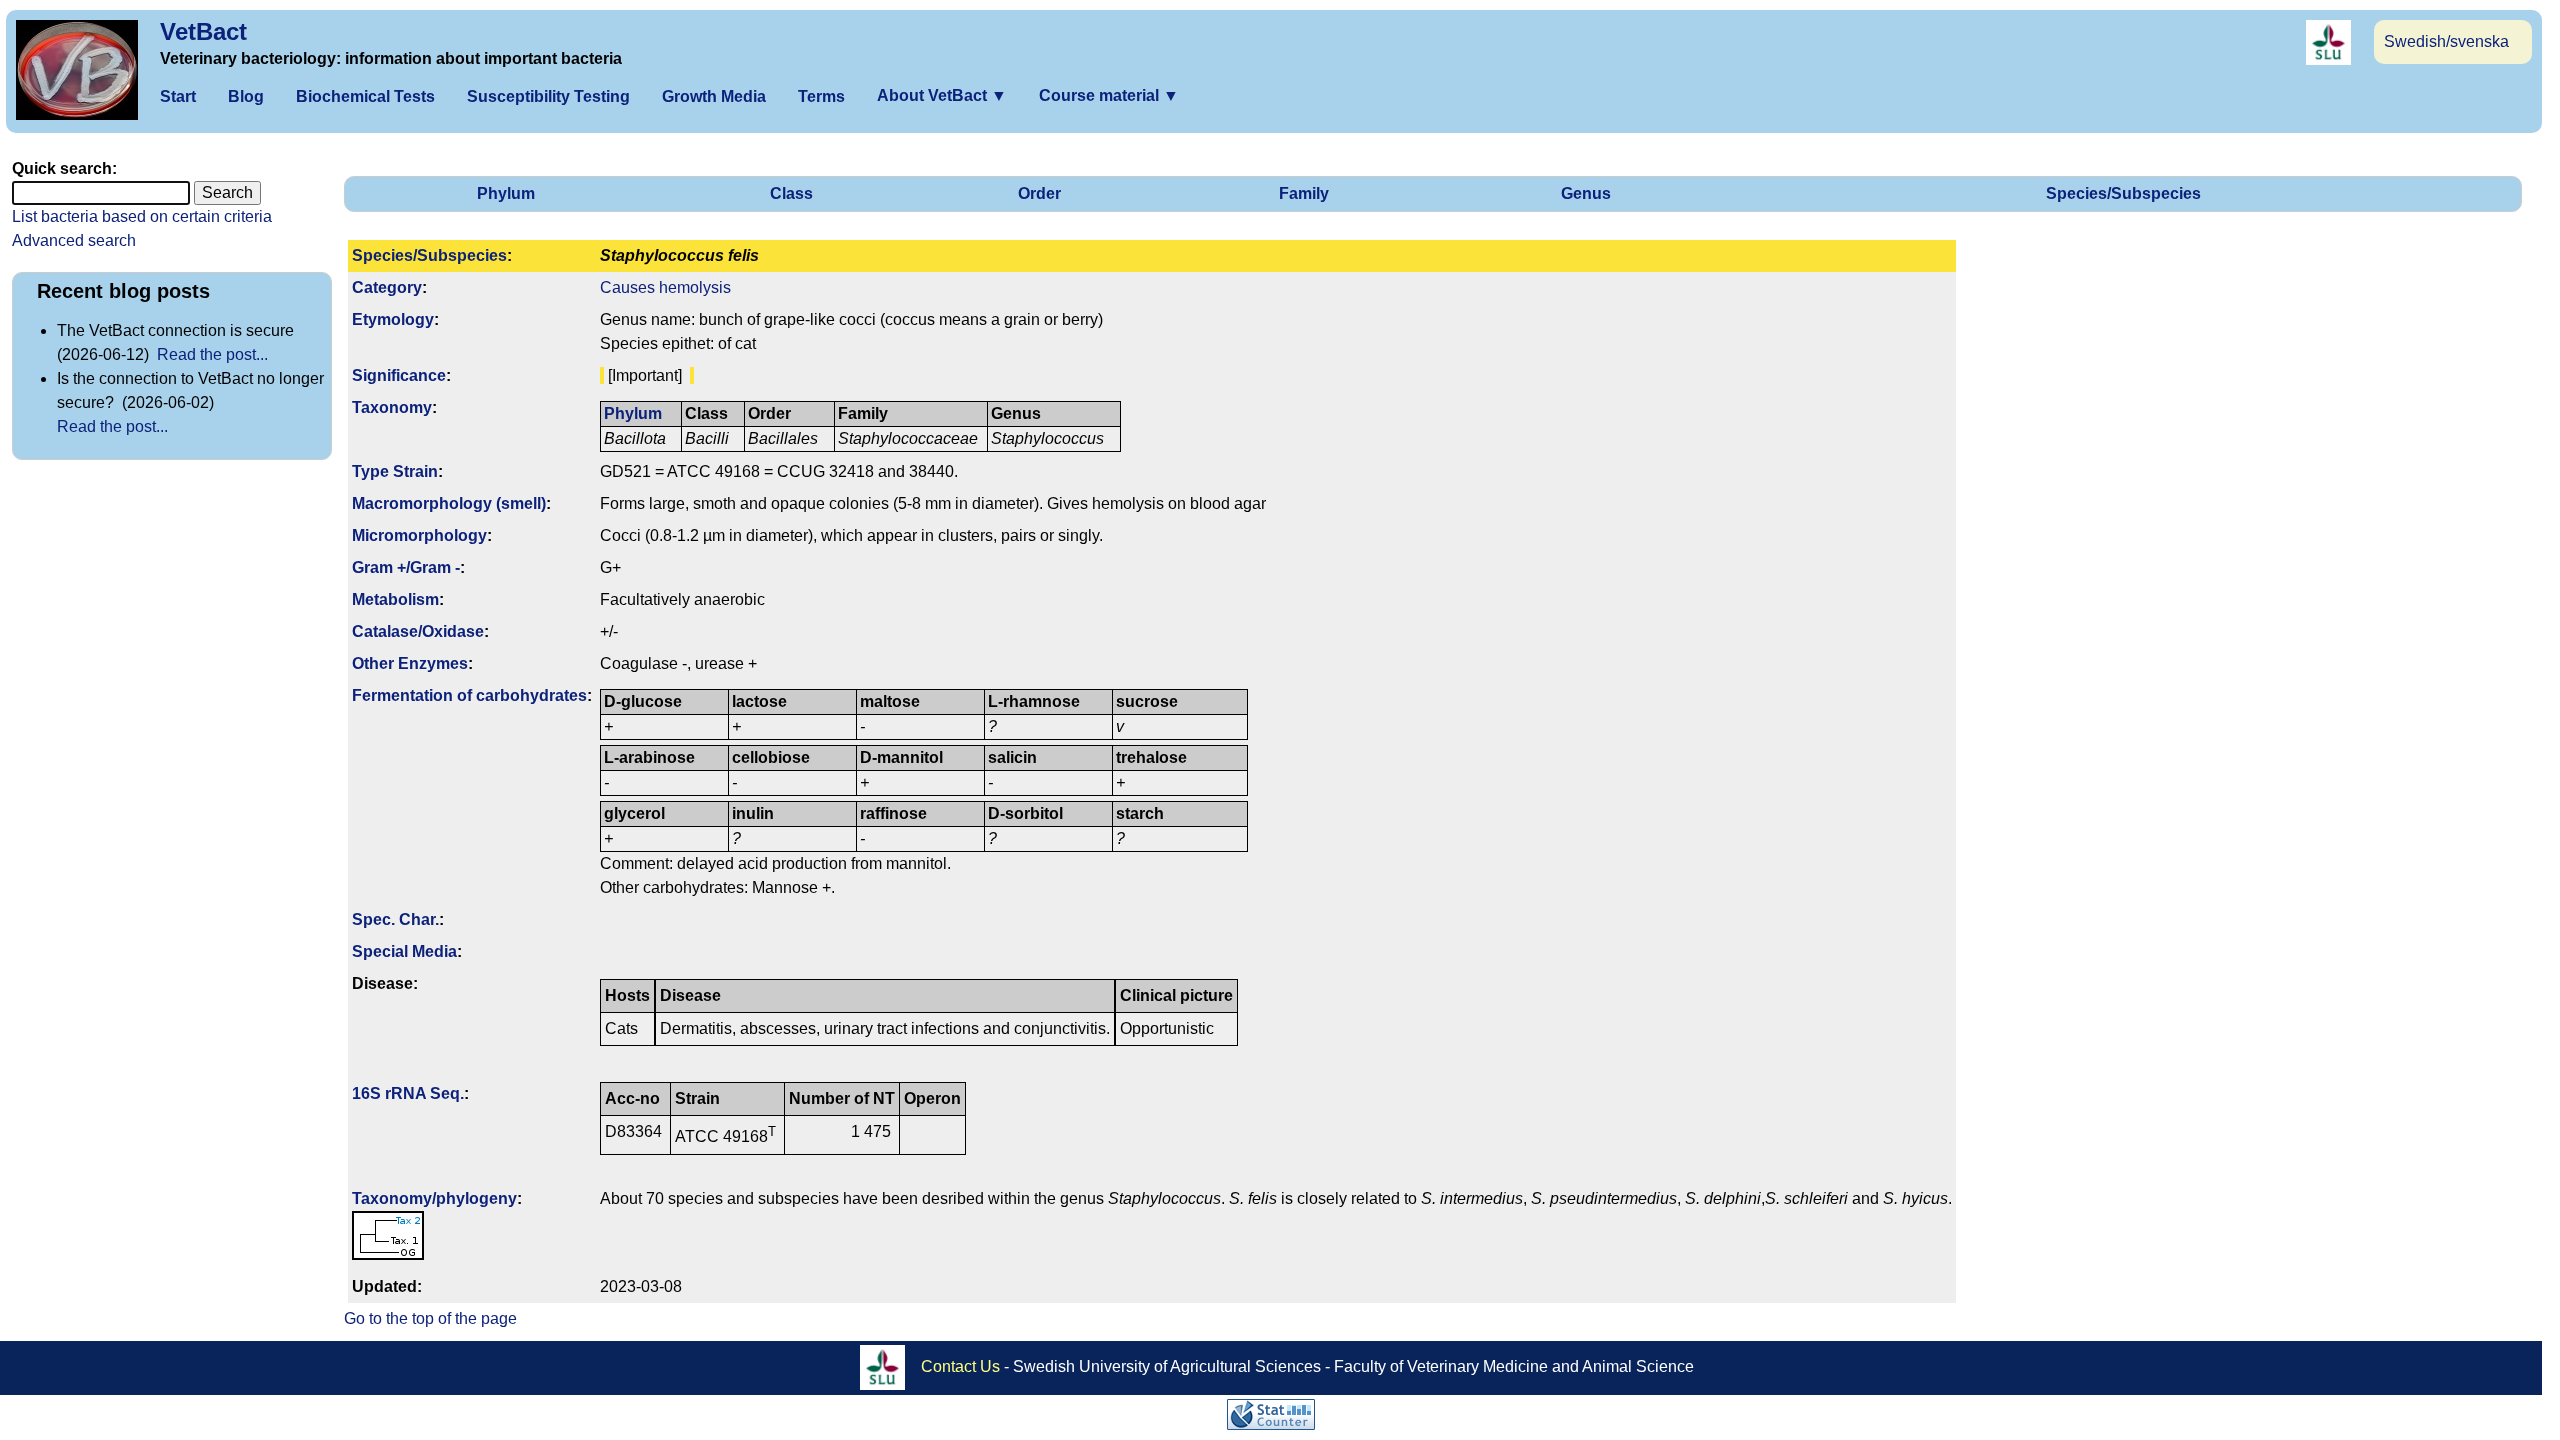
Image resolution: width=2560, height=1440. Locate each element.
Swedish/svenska (2446, 41)
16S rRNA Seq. (408, 1093)
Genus (1586, 193)
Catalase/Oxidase (418, 631)
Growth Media (714, 96)
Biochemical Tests (365, 96)
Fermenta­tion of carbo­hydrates (469, 695)
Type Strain (395, 471)
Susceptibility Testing (548, 96)
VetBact (203, 31)
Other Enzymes (410, 663)
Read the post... (212, 354)
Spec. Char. (395, 919)
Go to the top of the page (430, 1318)
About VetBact (942, 95)
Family (1304, 193)
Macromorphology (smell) (449, 503)
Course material (1109, 95)
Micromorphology (419, 535)
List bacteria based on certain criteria (142, 216)
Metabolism (395, 599)
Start (178, 96)
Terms (821, 96)
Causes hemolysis (665, 287)
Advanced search (74, 240)
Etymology (393, 319)
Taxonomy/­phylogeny (434, 1198)
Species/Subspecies (2123, 193)
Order (1039, 193)
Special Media (404, 951)
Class (791, 193)
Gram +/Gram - (406, 567)
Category (387, 287)
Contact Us (960, 1365)
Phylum (506, 193)
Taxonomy (392, 407)
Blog (246, 96)
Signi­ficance (399, 375)
